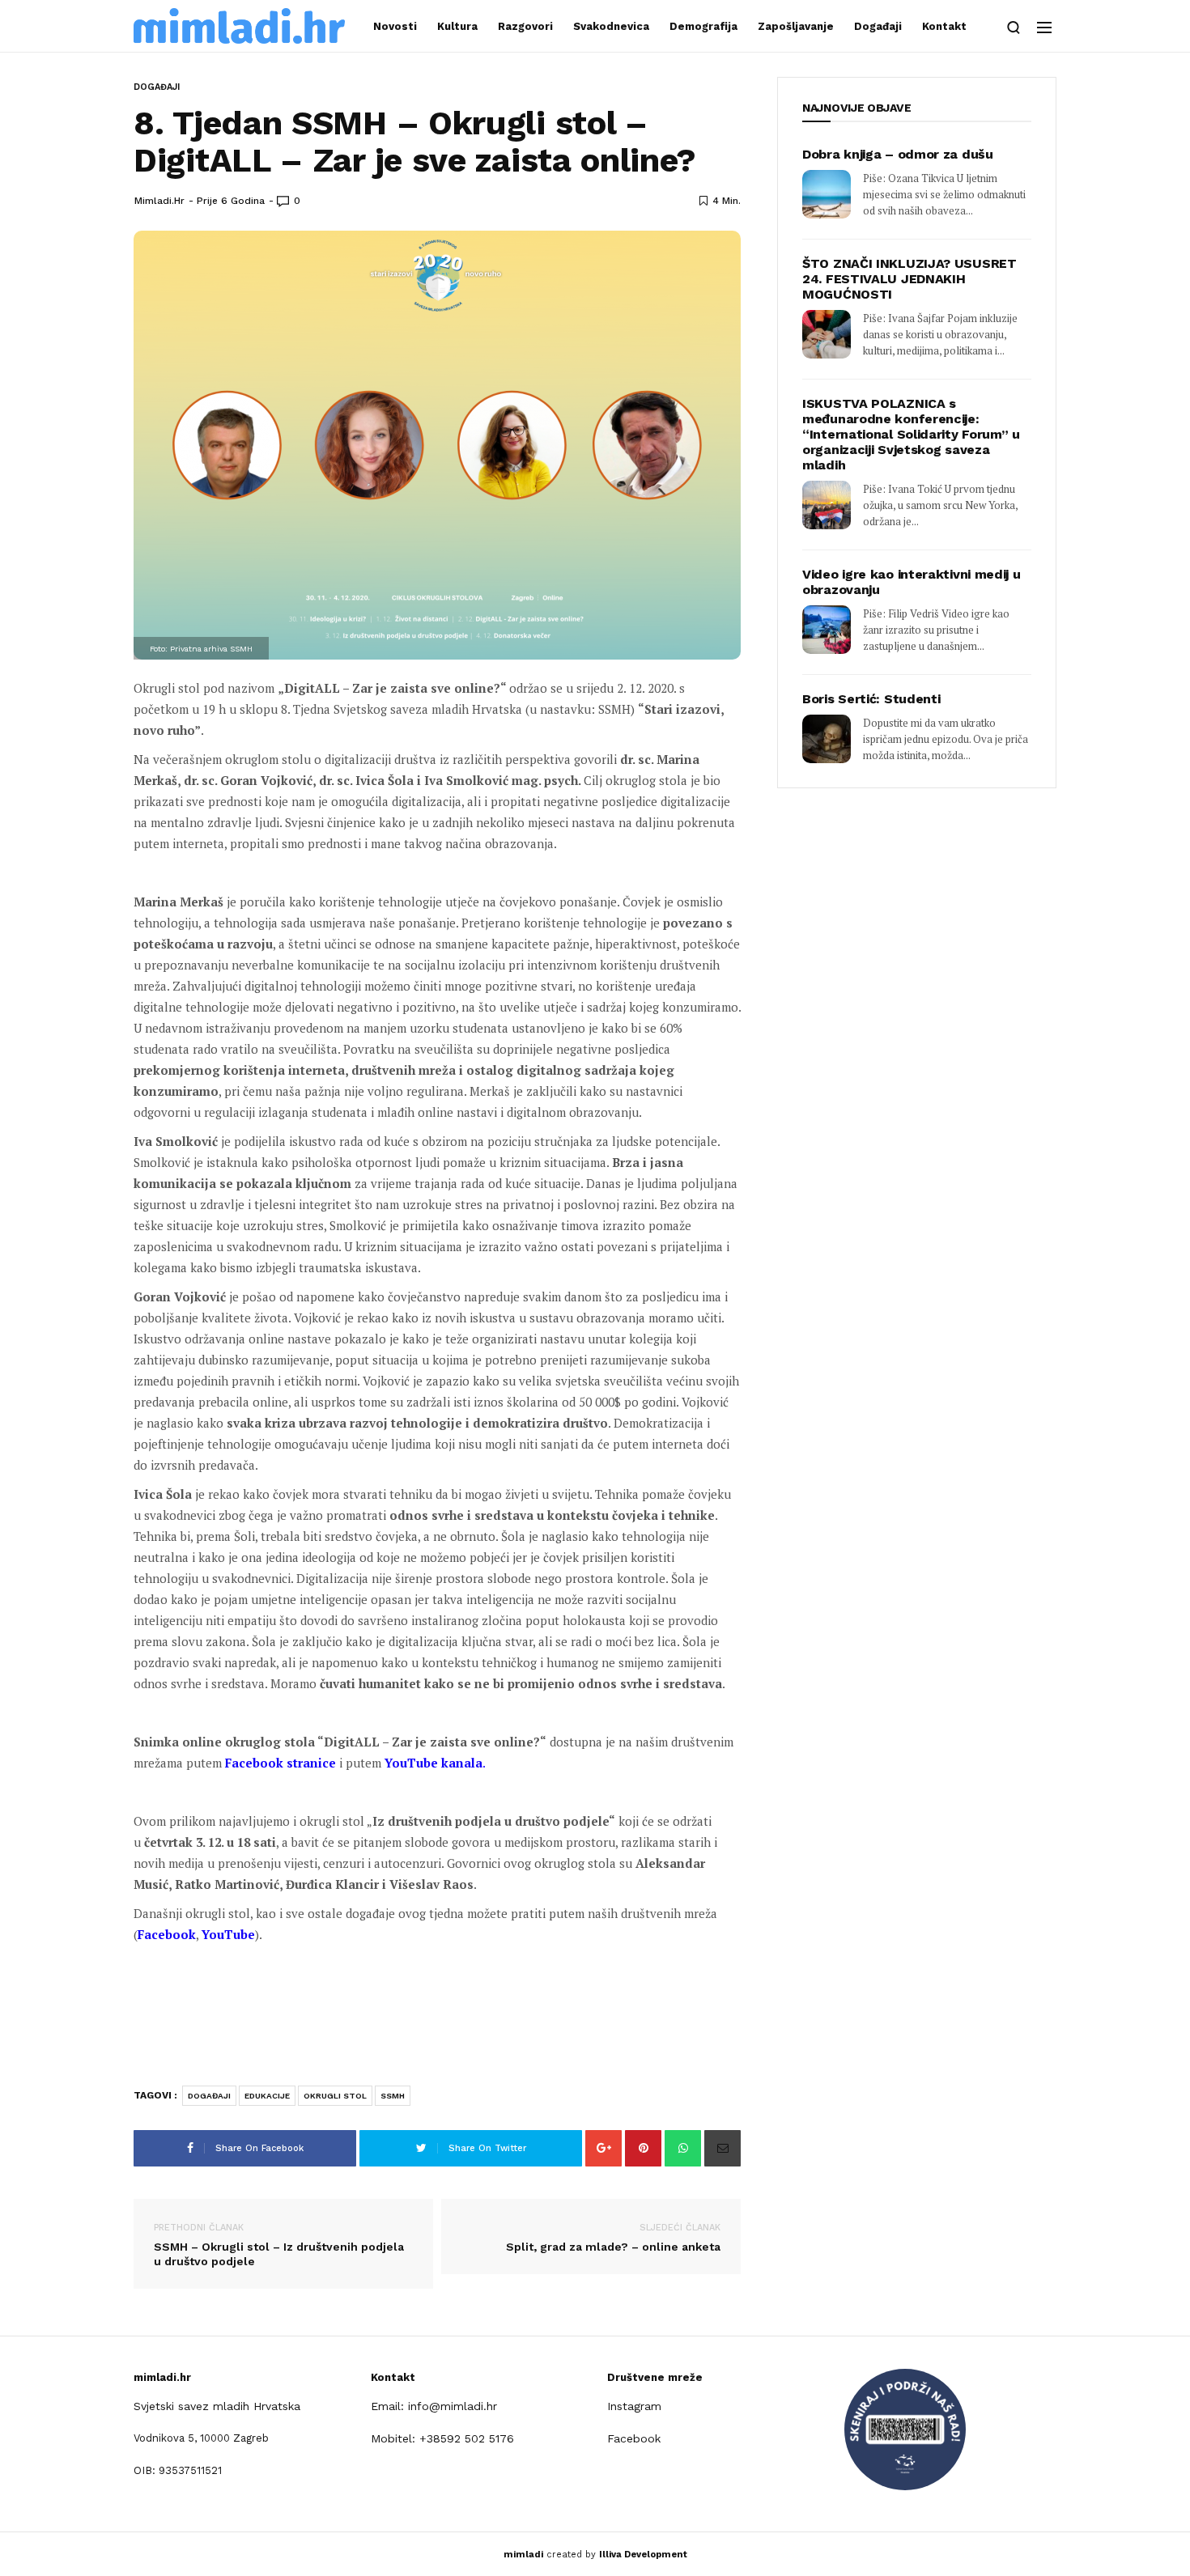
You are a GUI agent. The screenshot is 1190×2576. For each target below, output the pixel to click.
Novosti (395, 26)
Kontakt (944, 26)
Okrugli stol (335, 2096)
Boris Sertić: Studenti (871, 699)
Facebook (634, 2438)
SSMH (393, 2096)
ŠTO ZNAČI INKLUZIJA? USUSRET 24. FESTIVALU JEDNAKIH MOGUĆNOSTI (909, 279)
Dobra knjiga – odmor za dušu (898, 154)
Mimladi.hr (159, 201)
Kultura (457, 26)
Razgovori (525, 26)
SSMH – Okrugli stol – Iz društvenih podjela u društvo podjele (279, 2245)
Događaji (878, 26)
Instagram (634, 2406)
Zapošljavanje (796, 26)
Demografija (703, 26)
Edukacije (267, 2096)
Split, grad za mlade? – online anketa (613, 2238)
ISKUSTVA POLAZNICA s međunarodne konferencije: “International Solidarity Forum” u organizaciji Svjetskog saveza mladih (911, 434)
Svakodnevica (611, 26)
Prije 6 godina (231, 201)
